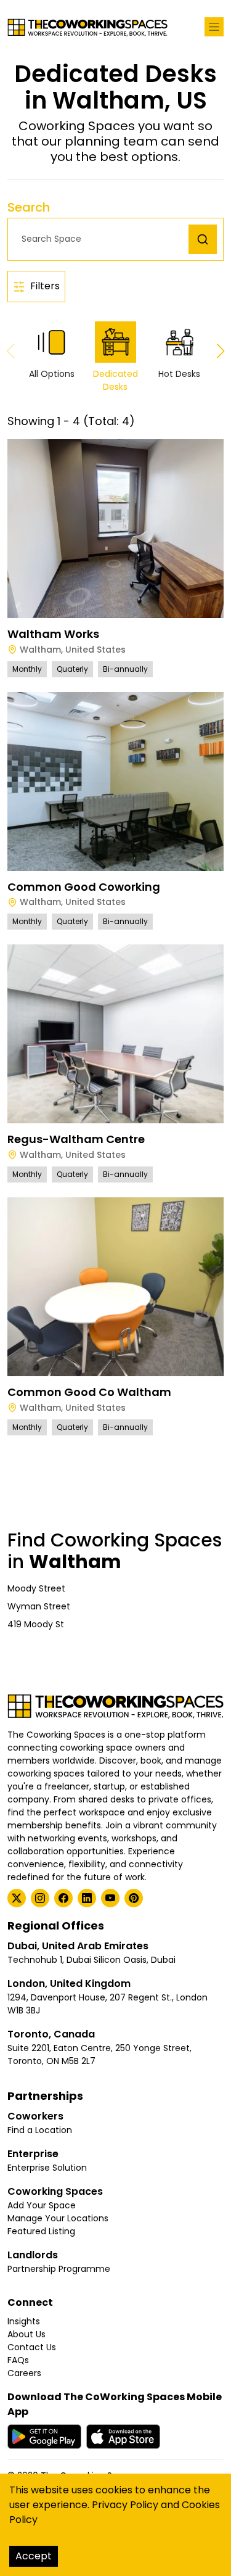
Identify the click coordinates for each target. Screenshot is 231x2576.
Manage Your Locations (58, 2218)
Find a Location (40, 2130)
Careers (24, 2373)
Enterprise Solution (47, 2168)
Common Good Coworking (84, 887)
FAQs (18, 2360)
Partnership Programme (59, 2269)
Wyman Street (39, 1606)
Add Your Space (42, 2205)
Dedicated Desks (115, 380)
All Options (52, 374)
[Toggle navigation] (214, 27)
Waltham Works (53, 634)
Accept (34, 2556)
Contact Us (32, 2347)
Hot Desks (179, 374)
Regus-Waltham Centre (76, 1139)
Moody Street (36, 1588)
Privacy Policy (125, 2505)
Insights (24, 2321)
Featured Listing (41, 2231)
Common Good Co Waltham (89, 1392)
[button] (101, 239)
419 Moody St (36, 1624)
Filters (45, 286)
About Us (26, 2334)
